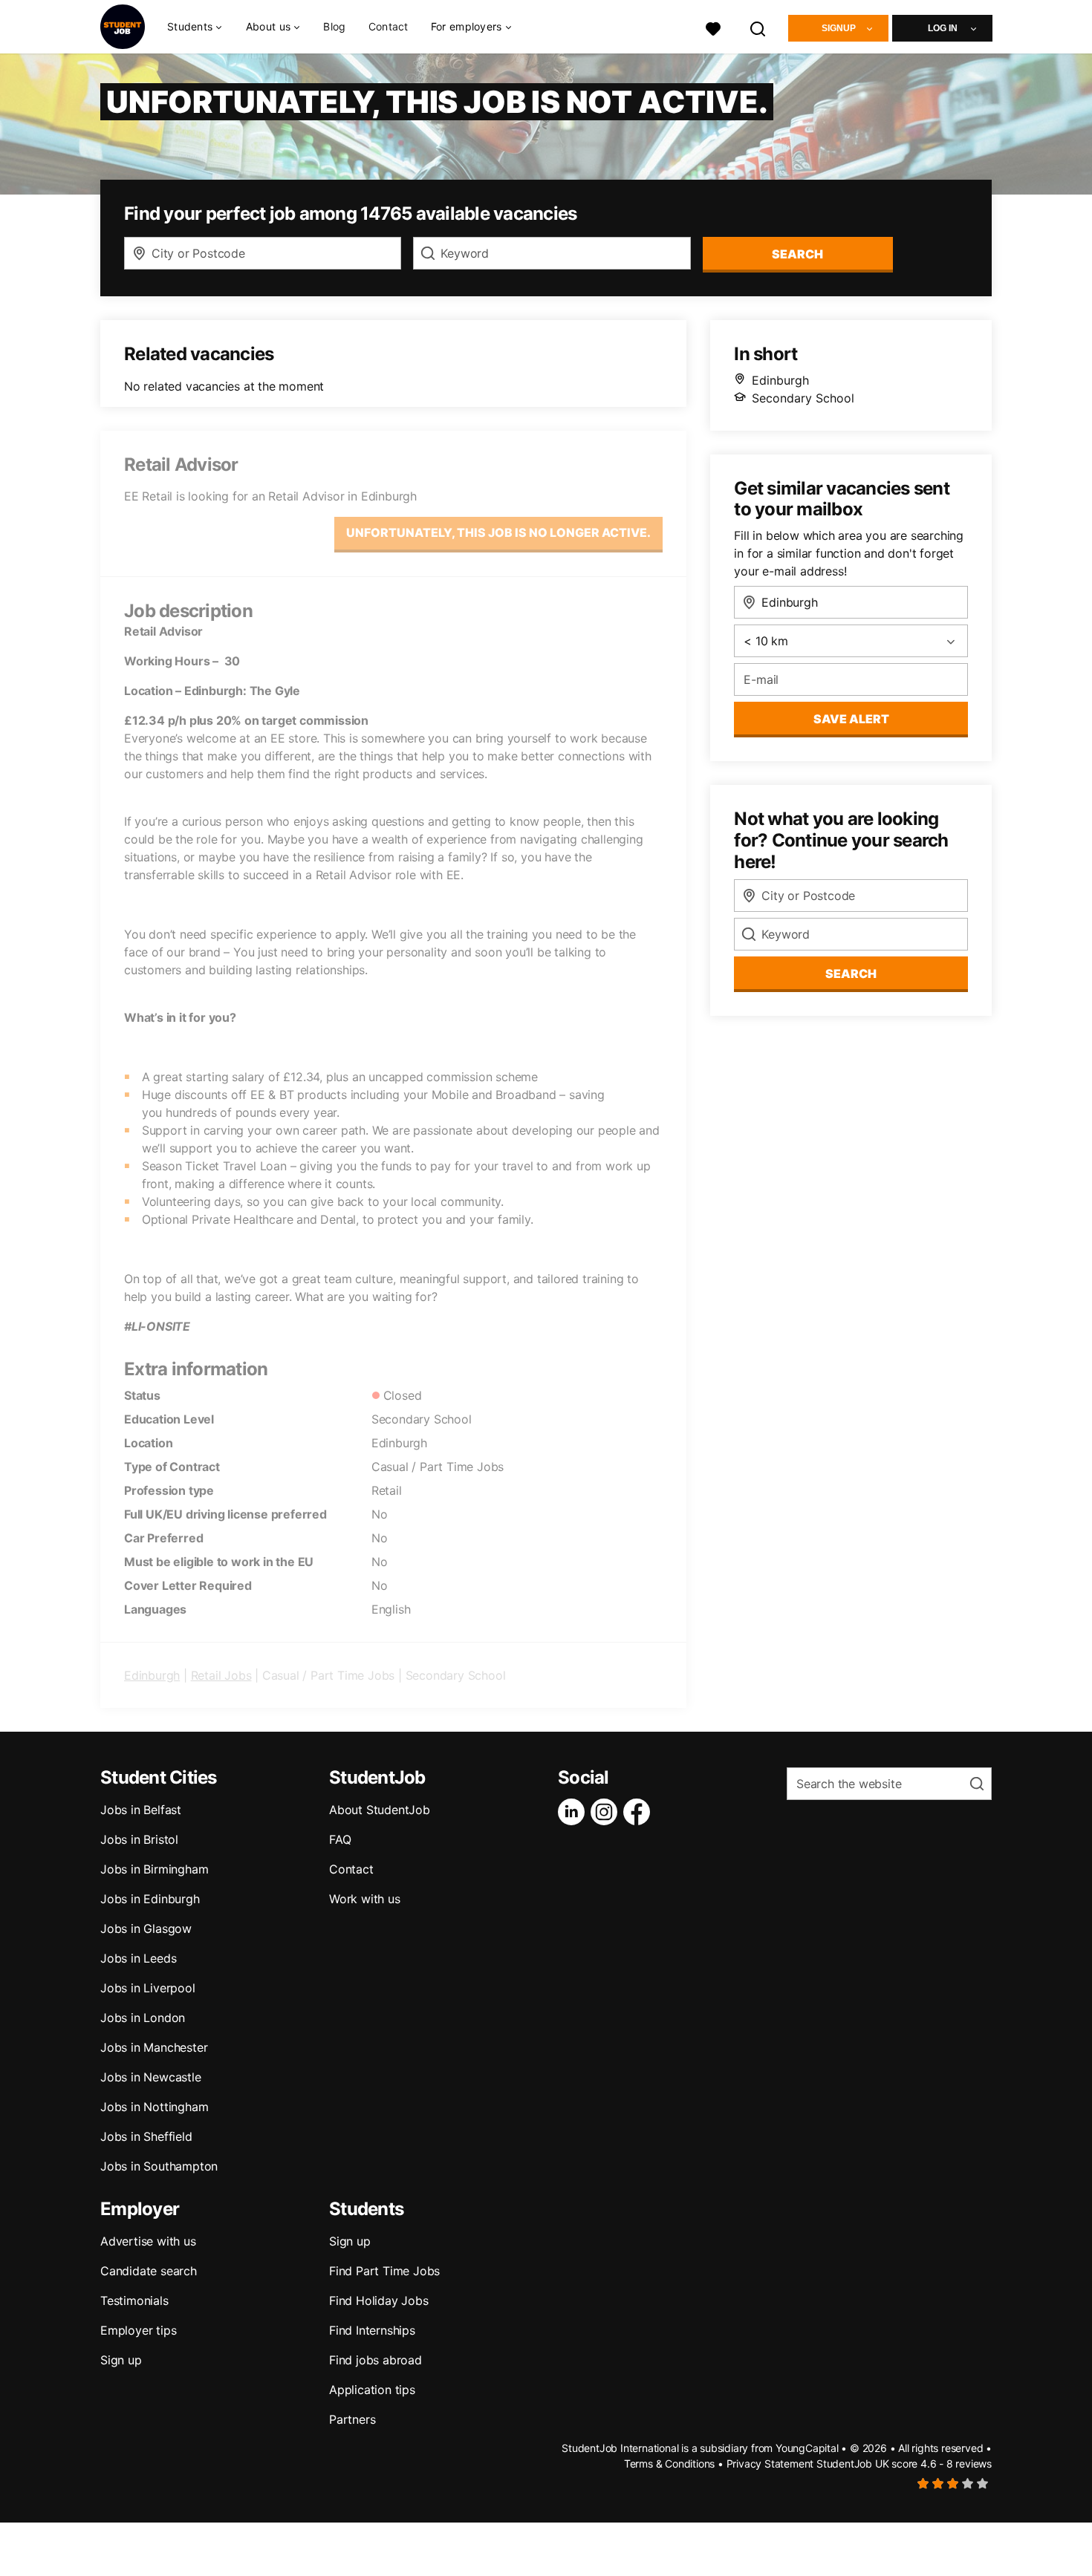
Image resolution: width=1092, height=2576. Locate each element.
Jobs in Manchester (154, 2047)
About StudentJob (380, 1810)
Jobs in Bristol (139, 1839)
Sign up (121, 2360)
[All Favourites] (713, 27)
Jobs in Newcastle (151, 2077)
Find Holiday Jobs (379, 2301)
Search (797, 254)
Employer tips (138, 2330)
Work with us (365, 1899)
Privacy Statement (770, 2463)
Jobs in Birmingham (154, 1869)
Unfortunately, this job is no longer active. (498, 532)
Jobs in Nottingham (154, 2107)
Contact (389, 26)
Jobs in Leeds (138, 1958)
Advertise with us (148, 2241)
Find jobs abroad (376, 2360)
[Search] (758, 27)
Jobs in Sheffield (146, 2136)
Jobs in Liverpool (148, 1988)
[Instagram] (607, 1812)
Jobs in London (143, 2018)
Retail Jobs (221, 1675)
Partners (352, 2419)
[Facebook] (640, 1812)
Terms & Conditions (669, 2463)
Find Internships (372, 2330)
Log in (943, 28)
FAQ (340, 1839)
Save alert (851, 719)
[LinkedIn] (574, 1812)
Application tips (372, 2390)
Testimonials (134, 2301)
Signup (839, 28)
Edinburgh (152, 1675)
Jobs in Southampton (159, 2166)
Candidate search (149, 2271)
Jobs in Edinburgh (150, 1899)
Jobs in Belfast (141, 1810)
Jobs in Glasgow (146, 1928)
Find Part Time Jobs (384, 2271)
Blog (334, 26)
